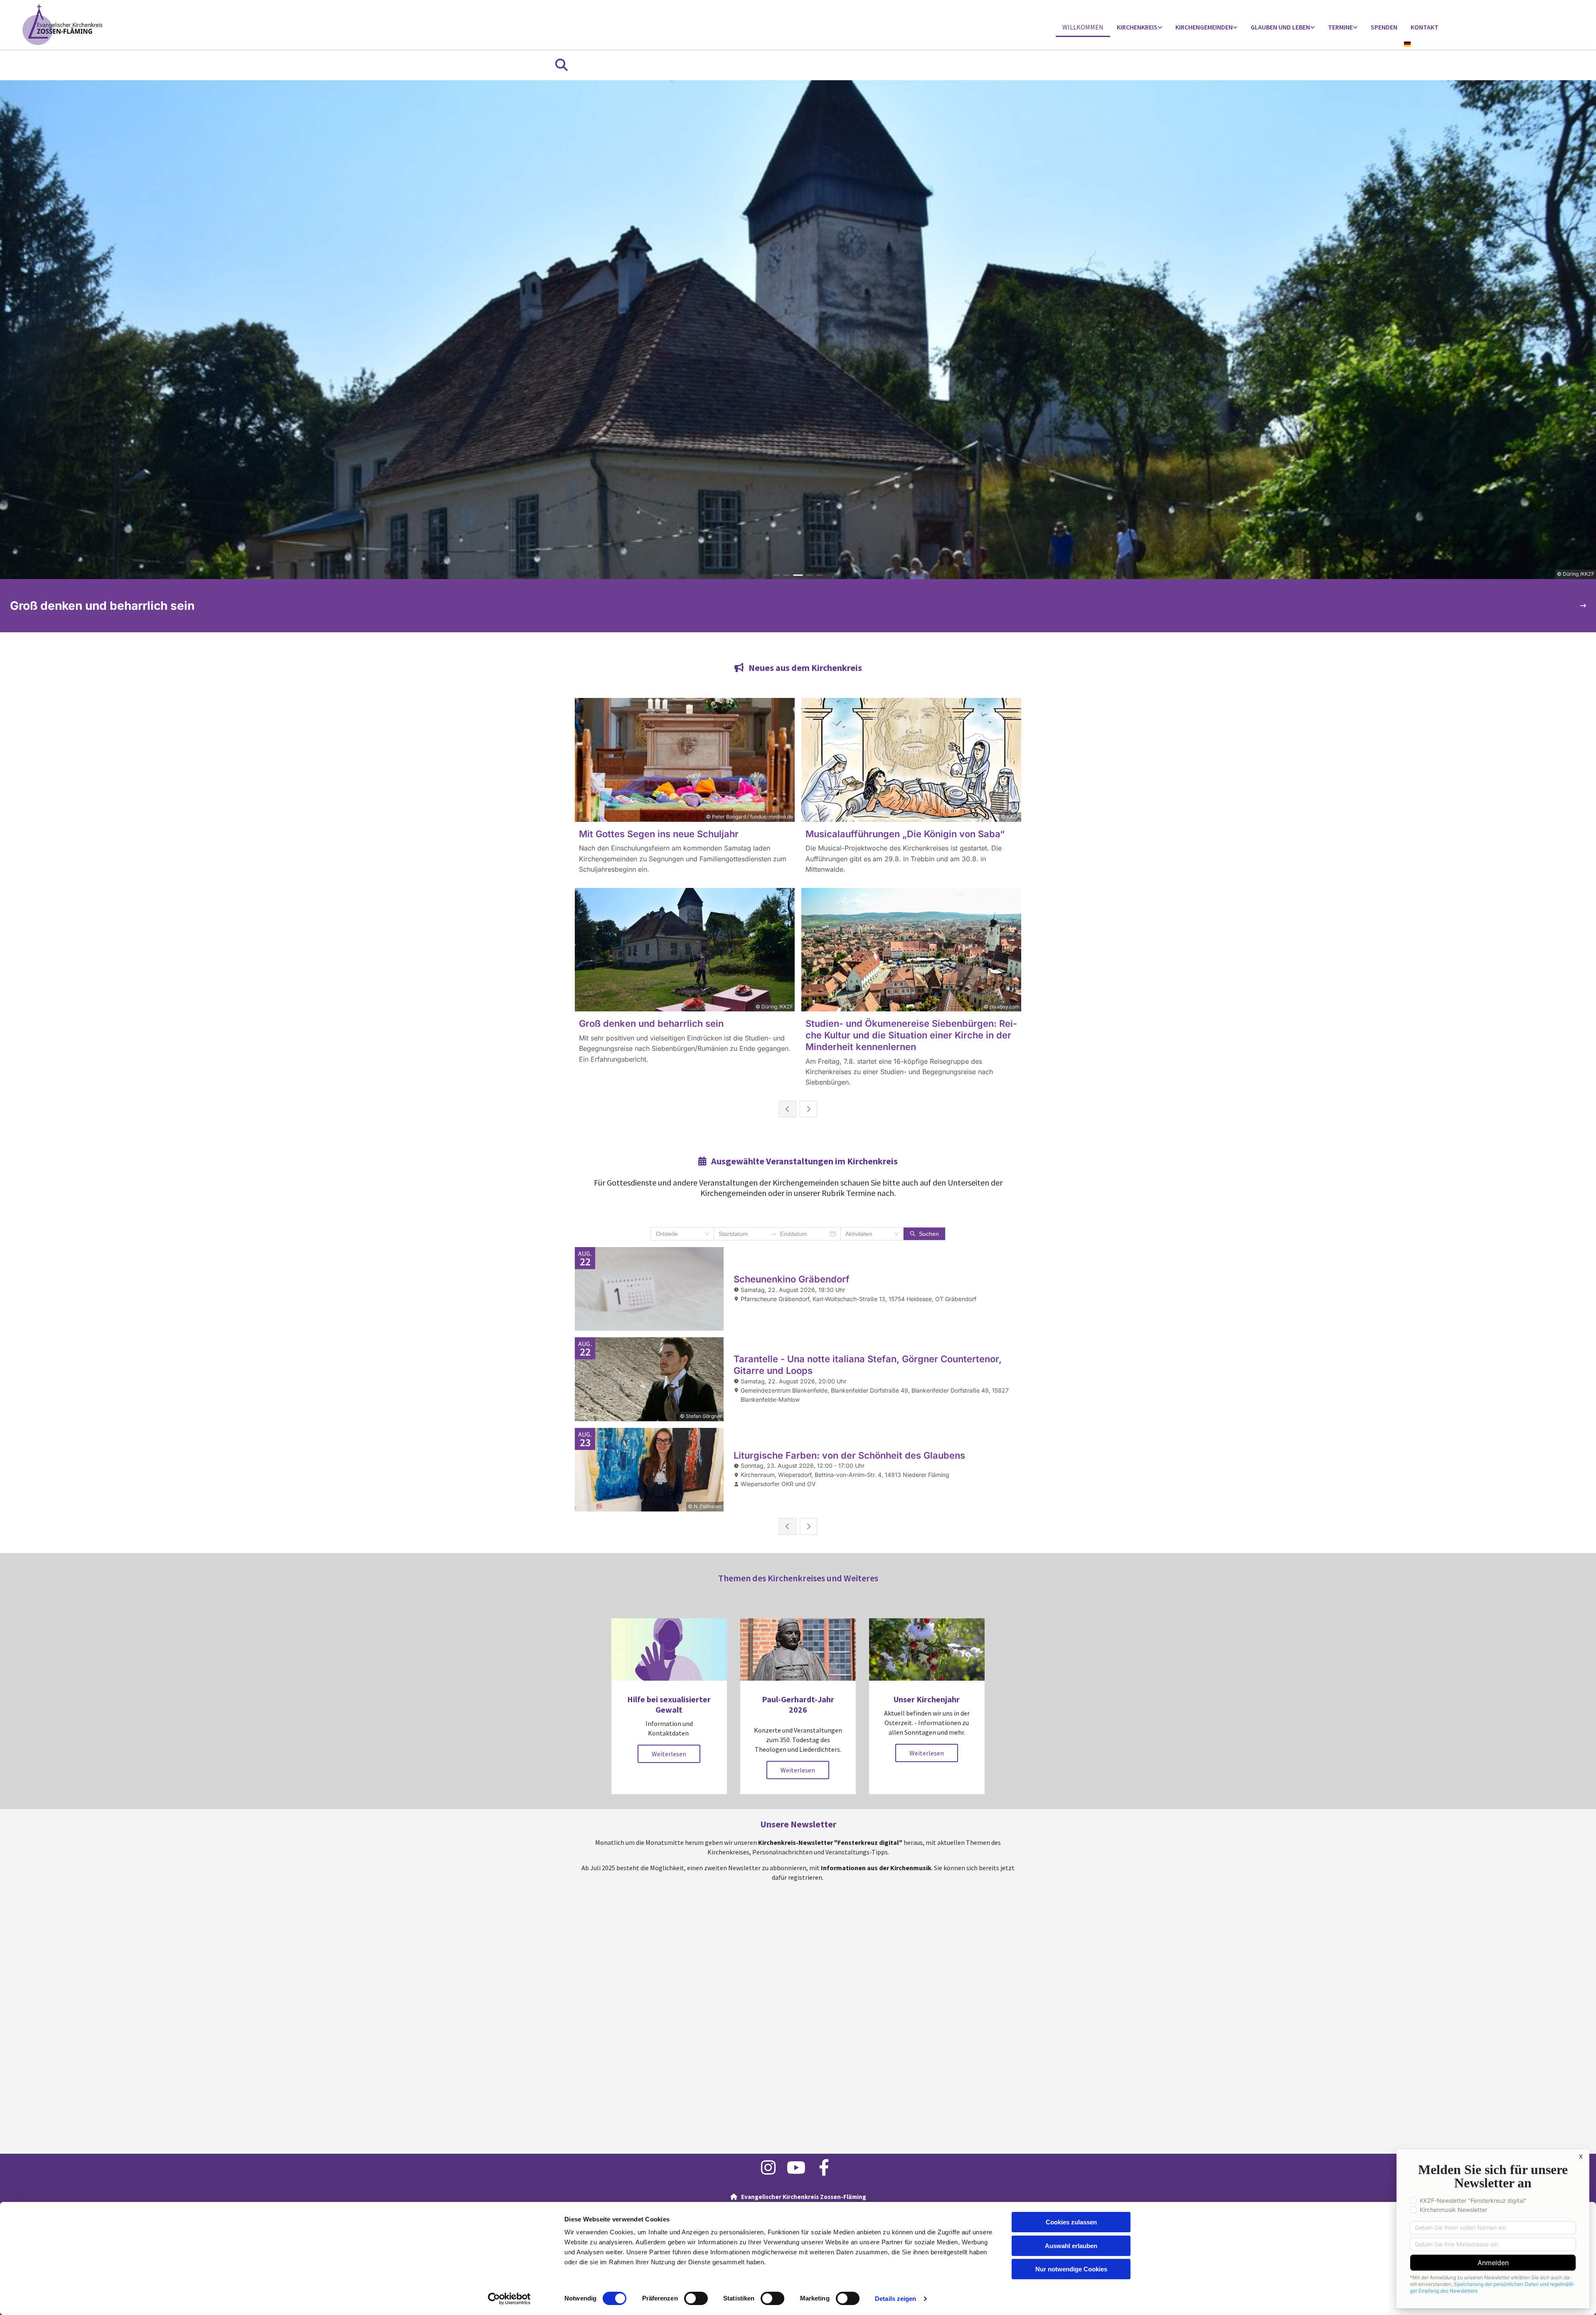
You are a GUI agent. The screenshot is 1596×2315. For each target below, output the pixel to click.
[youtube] (796, 2167)
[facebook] (824, 2167)
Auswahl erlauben (1071, 2246)
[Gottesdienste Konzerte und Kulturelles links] (1355, 28)
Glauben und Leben (1280, 27)
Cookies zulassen (1071, 2222)
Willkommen (1083, 27)
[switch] (696, 2298)
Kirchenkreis (1137, 27)
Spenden (1384, 27)
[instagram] (768, 2167)
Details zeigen (895, 2299)
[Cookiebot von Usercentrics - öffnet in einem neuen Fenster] (509, 2299)
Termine (1340, 27)
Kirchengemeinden (1204, 27)
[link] (1139, 28)
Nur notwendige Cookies (1071, 2269)
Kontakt (1425, 27)
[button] (669, 1754)
